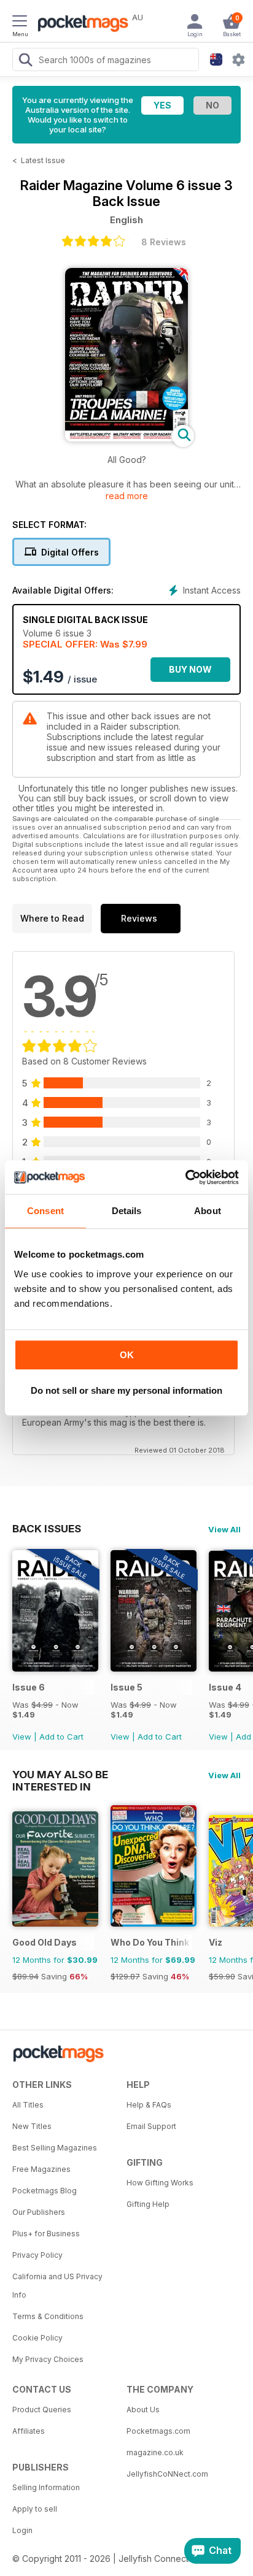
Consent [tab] (45, 1211)
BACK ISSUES (47, 1529)
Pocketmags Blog (45, 2191)
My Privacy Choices (48, 2359)
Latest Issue (43, 160)
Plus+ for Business (46, 2234)
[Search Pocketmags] (25, 61)
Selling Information (46, 2487)
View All (224, 1529)
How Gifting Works (160, 2183)
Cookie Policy (37, 2338)
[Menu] (20, 23)
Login (22, 2530)
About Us (143, 2410)
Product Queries (42, 2410)
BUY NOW (190, 669)
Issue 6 (29, 1687)
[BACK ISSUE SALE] (55, 1668)
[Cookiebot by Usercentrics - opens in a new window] (185, 1177)
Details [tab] (127, 1211)
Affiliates (29, 2431)
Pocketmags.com (158, 2431)
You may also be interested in (60, 1775)
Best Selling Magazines (55, 2148)
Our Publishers (39, 2212)
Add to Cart (61, 1737)
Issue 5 (126, 1687)
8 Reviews (164, 242)
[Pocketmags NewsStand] (80, 25)
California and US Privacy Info (57, 2286)
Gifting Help (148, 2204)
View (22, 1737)
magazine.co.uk (155, 2452)
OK (127, 1355)
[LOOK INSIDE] (126, 438)
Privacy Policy (37, 2255)
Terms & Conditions (48, 2316)
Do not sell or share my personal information (126, 1390)
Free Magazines (41, 2169)
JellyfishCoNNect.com (167, 2474)
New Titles (32, 2126)
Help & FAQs (149, 2105)
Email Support (151, 2126)
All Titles (28, 2105)
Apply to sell (35, 2509)
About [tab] (208, 1211)
